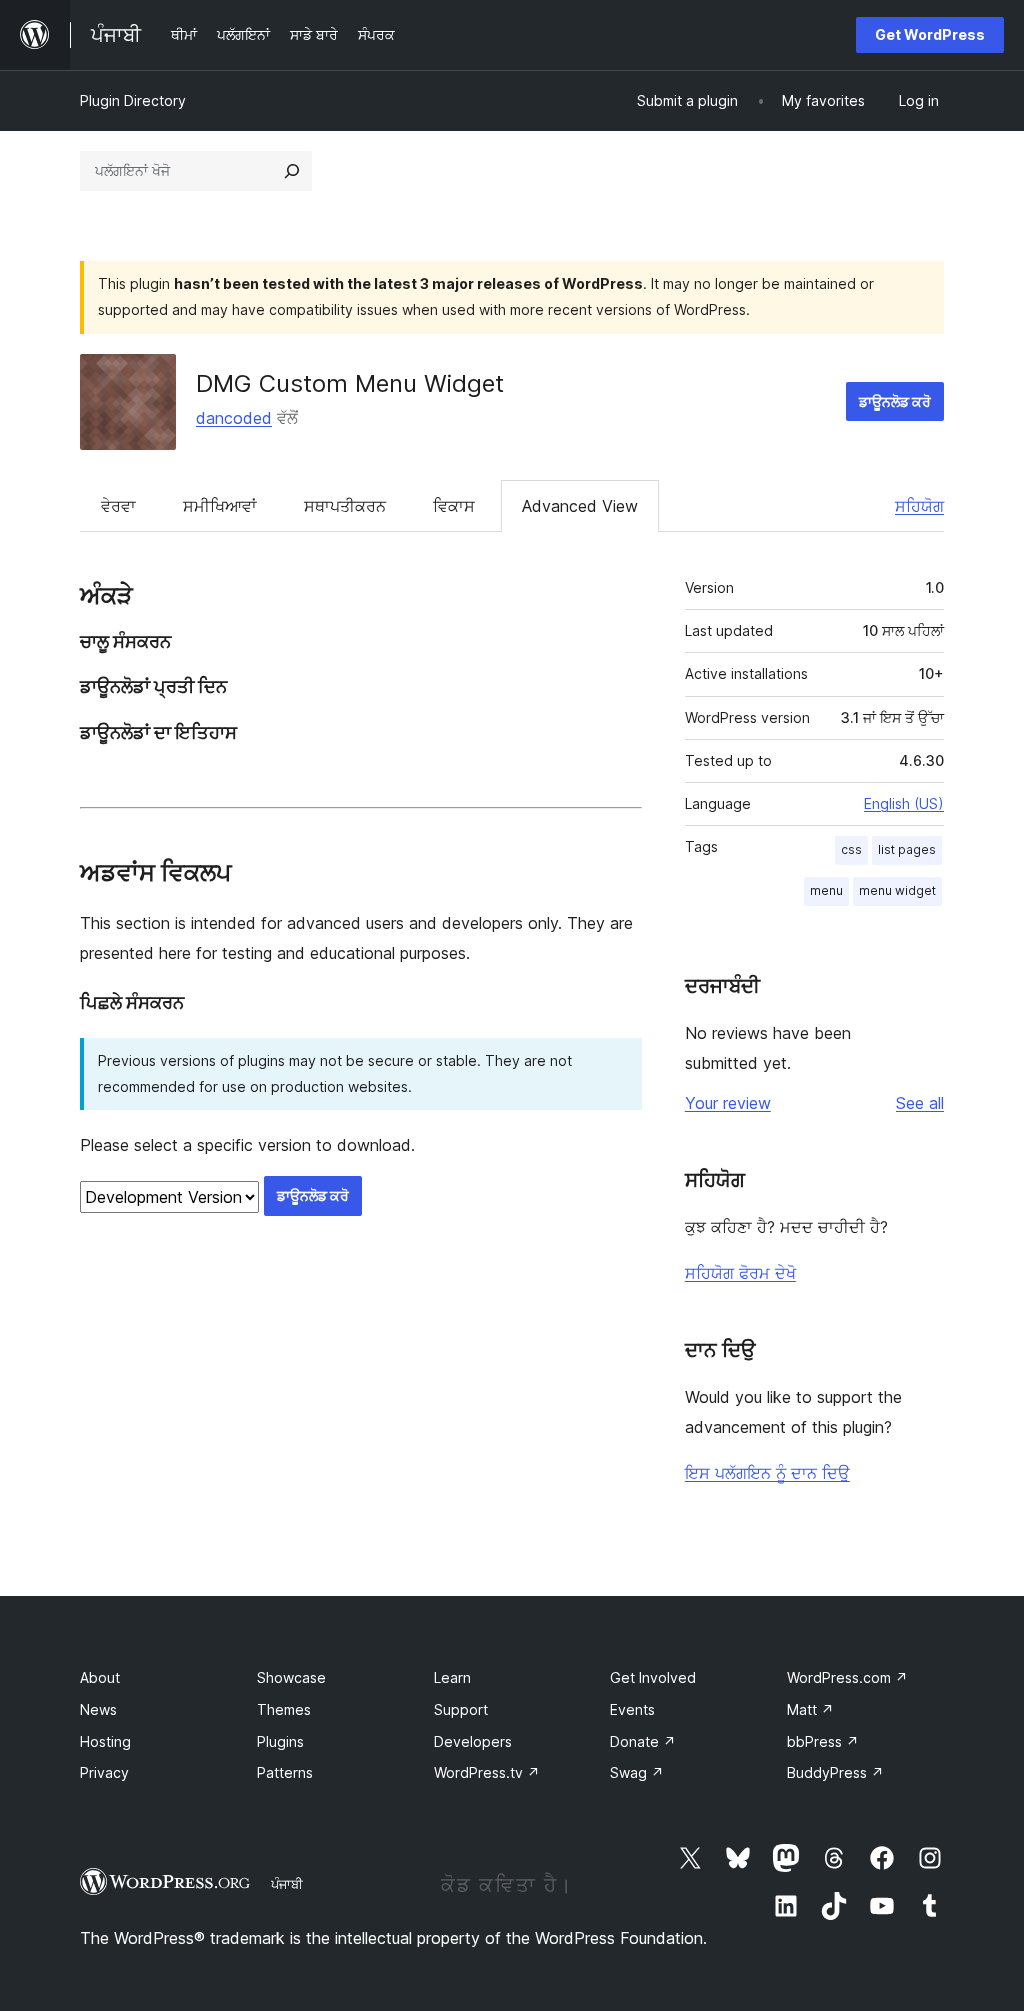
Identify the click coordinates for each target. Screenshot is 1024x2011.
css (851, 849)
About (100, 1677)
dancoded (234, 418)
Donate (643, 1741)
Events (632, 1709)
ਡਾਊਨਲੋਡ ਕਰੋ (895, 401)
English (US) (904, 803)
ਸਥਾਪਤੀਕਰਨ (345, 506)
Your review (728, 1103)
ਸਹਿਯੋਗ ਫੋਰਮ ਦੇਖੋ (740, 1273)
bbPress (823, 1741)
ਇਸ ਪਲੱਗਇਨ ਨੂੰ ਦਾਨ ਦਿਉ (767, 1473)
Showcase (291, 1677)
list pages (907, 849)
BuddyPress (835, 1772)
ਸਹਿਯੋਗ (919, 506)
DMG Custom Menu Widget (350, 383)
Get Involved (653, 1677)
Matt (810, 1709)
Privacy (104, 1772)
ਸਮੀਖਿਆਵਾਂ (220, 506)
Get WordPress (930, 34)
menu (826, 890)
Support (461, 1709)
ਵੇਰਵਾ (118, 506)
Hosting (105, 1741)
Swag (637, 1772)
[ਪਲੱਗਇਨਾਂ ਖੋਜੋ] (292, 171)
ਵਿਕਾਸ (454, 506)
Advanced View (580, 506)
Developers (473, 1741)
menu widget (897, 890)
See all (920, 1103)
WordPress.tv (487, 1772)
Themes (284, 1709)
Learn (452, 1677)
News (98, 1709)
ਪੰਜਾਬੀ (287, 1884)
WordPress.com (847, 1677)
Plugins (280, 1741)
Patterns (285, 1772)
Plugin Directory (133, 100)
